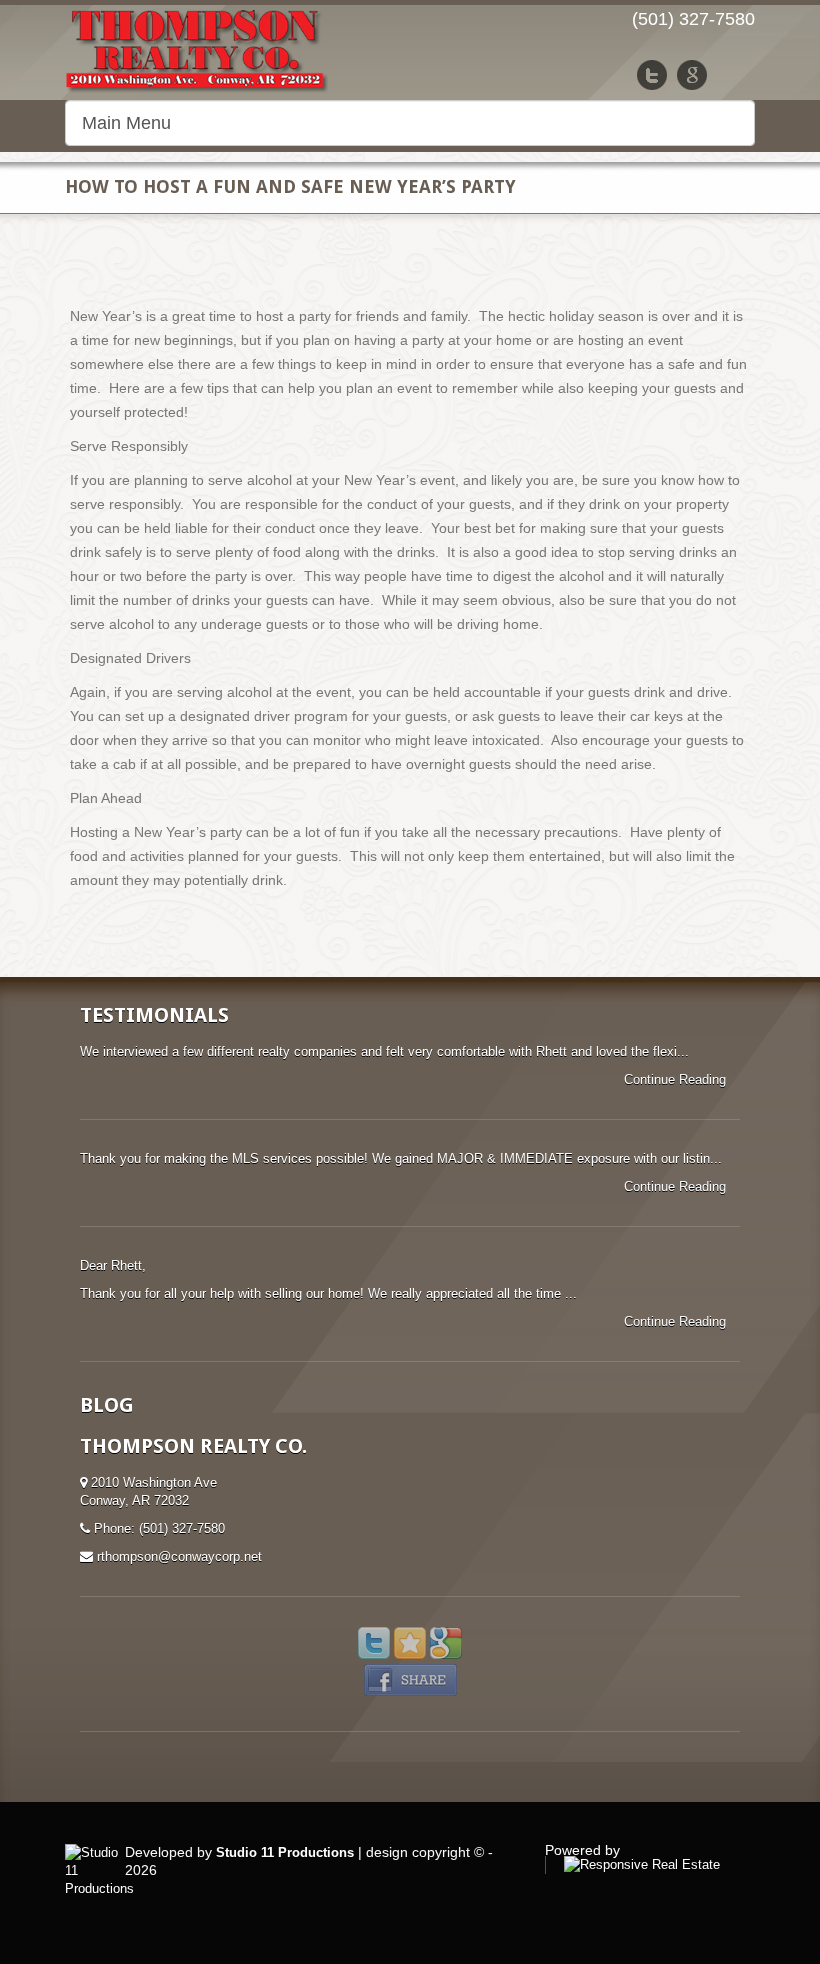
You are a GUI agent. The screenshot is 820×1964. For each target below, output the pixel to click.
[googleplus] (692, 75)
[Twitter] (652, 75)
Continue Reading (677, 1079)
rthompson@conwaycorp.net (179, 1556)
